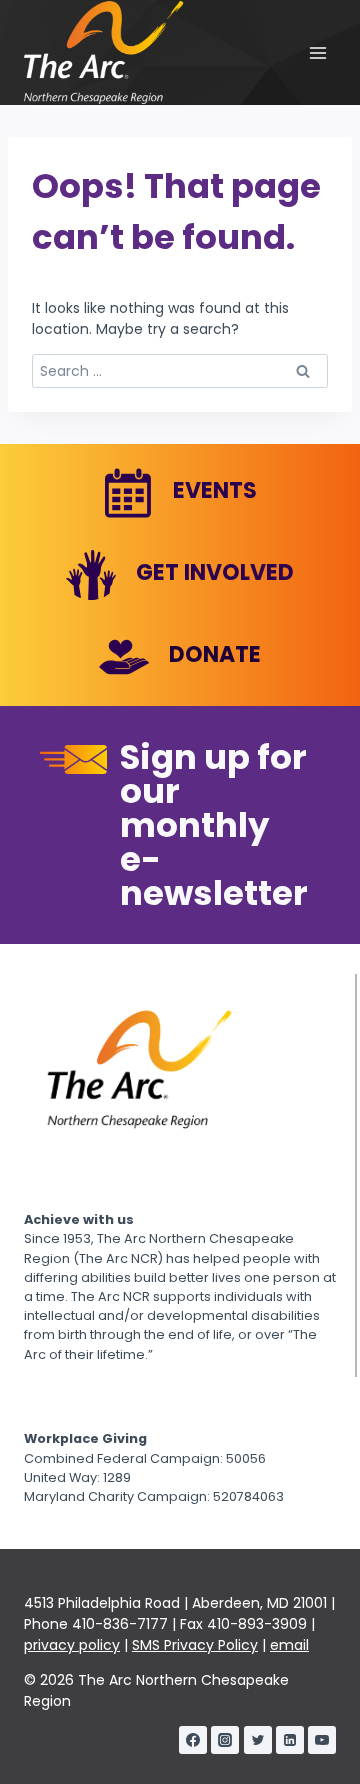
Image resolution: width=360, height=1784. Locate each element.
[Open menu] (317, 52)
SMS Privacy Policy (195, 1645)
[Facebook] (193, 1740)
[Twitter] (258, 1740)
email (289, 1645)
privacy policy (72, 1645)
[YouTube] (322, 1740)
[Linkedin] (290, 1740)
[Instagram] (225, 1740)
